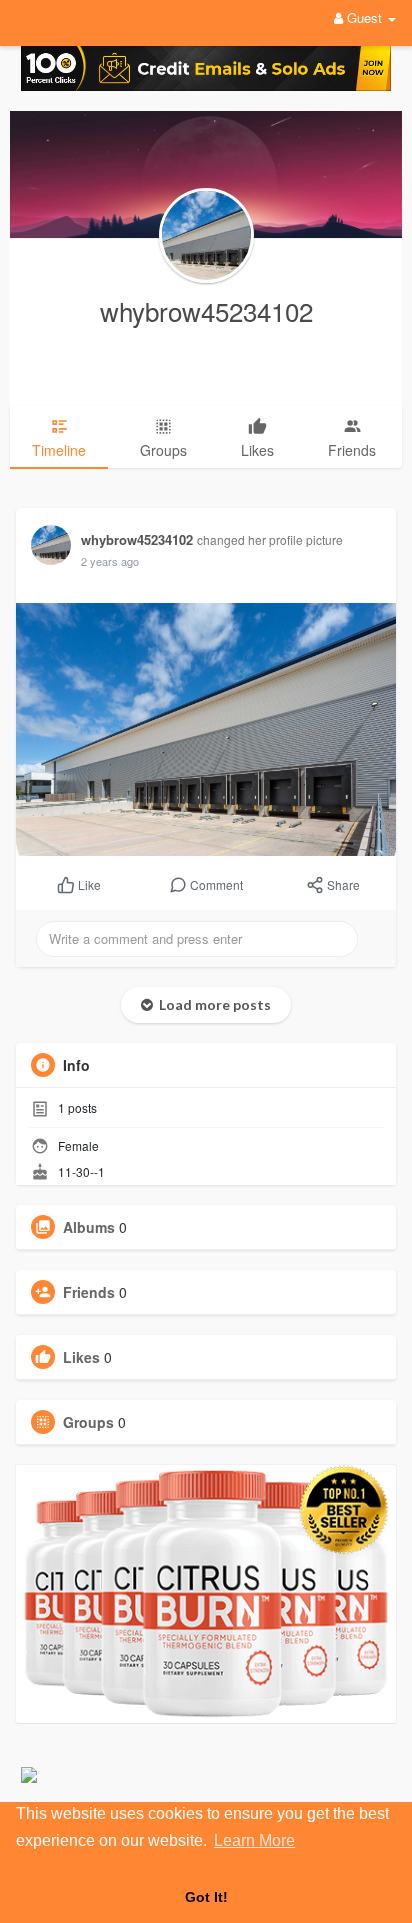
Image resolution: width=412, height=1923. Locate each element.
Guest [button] (364, 17)
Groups (88, 1422)
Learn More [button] (254, 1840)
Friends (89, 1292)
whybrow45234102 (206, 310)
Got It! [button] (206, 1897)
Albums (89, 1227)
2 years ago (110, 561)
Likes (81, 1357)
